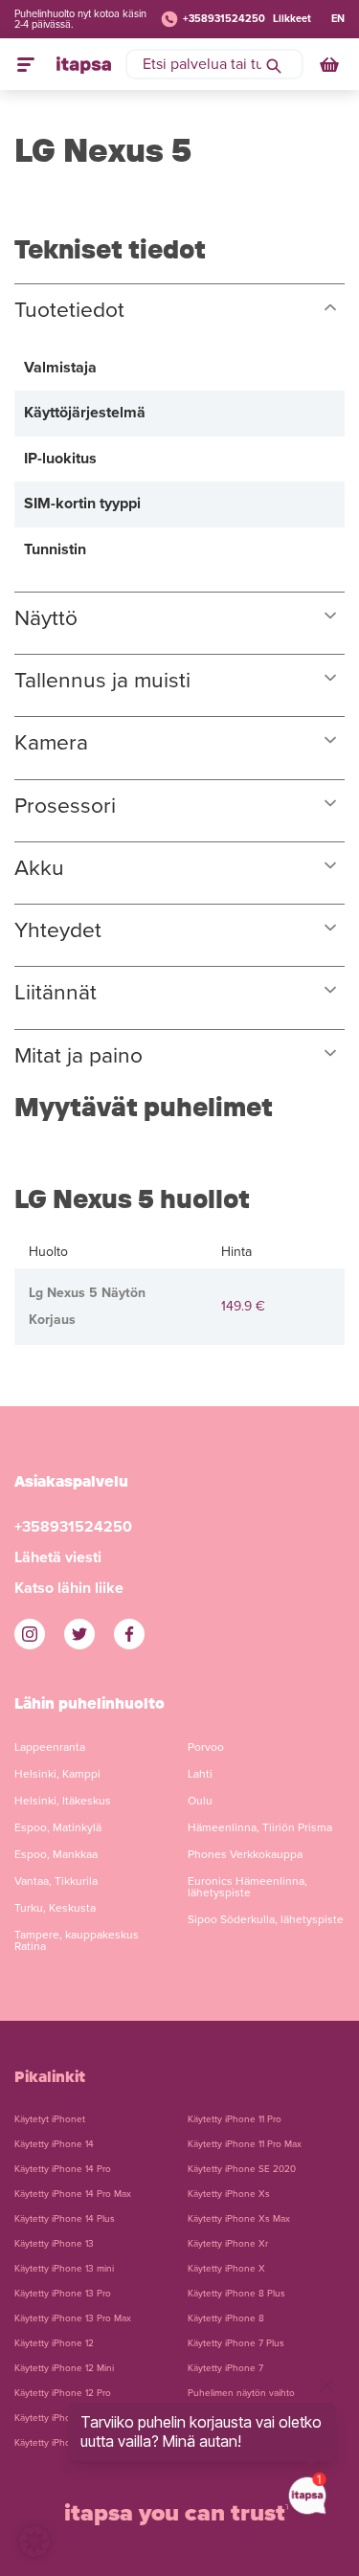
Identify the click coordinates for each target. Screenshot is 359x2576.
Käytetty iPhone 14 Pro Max (73, 2194)
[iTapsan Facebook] (129, 1634)
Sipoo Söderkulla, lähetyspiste (266, 1919)
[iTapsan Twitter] (79, 1634)
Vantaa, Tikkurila (56, 1881)
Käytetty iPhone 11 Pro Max (245, 2144)
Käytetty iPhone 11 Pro (235, 2119)
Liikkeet (292, 19)
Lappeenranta (50, 1747)
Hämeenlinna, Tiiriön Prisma (260, 1827)
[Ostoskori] (331, 64)
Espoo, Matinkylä (58, 1827)
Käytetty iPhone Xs (229, 2194)
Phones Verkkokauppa (245, 1854)
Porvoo (206, 1747)
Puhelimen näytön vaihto (241, 2393)
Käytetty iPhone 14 (54, 2144)
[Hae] (274, 64)
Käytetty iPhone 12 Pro (63, 2393)
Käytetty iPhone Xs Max (239, 2219)
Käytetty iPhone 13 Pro (63, 2294)
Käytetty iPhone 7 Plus (236, 2343)
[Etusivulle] (84, 64)
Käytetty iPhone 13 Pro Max (73, 2318)
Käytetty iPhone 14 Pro (63, 2169)
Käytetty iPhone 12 (54, 2343)
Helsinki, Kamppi (57, 1774)
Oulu (200, 1801)
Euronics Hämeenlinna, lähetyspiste (247, 1887)
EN (338, 19)
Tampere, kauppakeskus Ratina (77, 1940)
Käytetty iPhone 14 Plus (65, 2219)
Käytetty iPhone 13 (54, 2244)
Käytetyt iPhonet (50, 2119)
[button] (34, 2542)
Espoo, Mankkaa (56, 1854)
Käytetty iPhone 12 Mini (64, 2368)
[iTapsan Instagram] (30, 1634)
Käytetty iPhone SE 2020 (242, 2169)
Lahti (200, 1774)
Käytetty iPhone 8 (226, 2318)
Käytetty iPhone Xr (228, 2244)
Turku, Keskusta (55, 1908)
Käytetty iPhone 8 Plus (236, 2294)
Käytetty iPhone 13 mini (64, 2269)
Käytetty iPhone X (226, 2269)
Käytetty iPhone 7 (225, 2368)
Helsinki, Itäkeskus (63, 1801)
